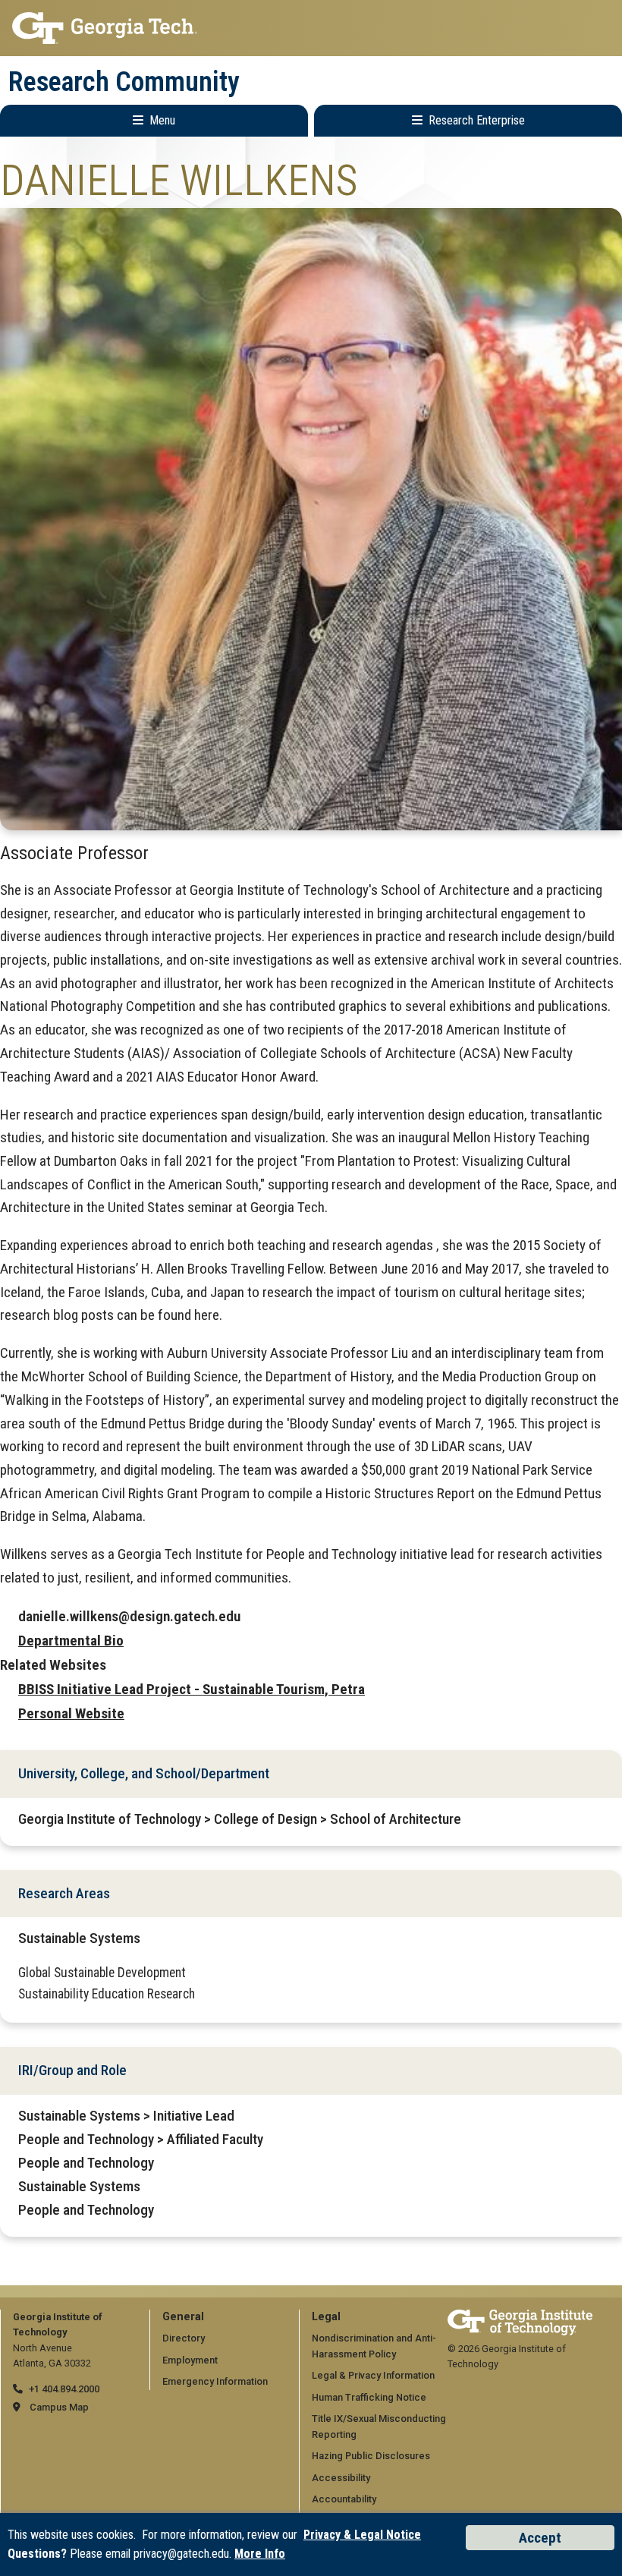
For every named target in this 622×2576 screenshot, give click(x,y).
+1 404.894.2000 (64, 2389)
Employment (190, 2360)
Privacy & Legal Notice (362, 2535)
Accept (540, 2538)
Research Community (124, 82)
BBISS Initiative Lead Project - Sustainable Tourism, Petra (192, 1689)
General (183, 2317)
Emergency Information (215, 2381)
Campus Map (59, 2407)
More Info (260, 2554)
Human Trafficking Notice (369, 2397)
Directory (184, 2338)
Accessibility (341, 2478)
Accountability (344, 2499)
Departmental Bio (71, 1641)
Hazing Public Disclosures (371, 2456)
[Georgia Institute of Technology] (311, 28)
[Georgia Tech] (520, 2317)
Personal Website (71, 1713)
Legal (326, 2317)
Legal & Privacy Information (373, 2375)
